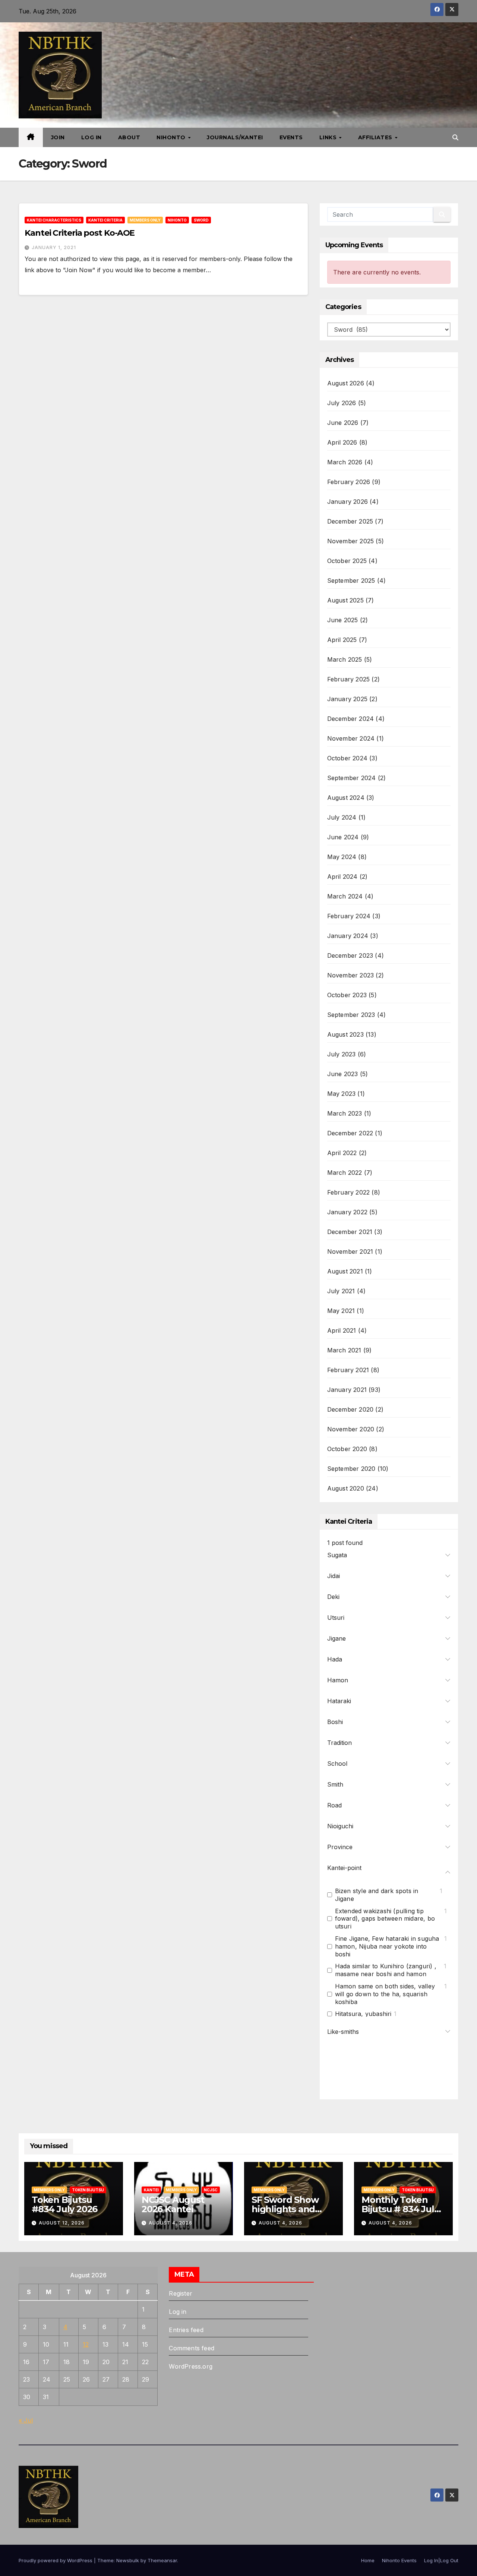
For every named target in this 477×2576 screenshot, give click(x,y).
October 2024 (347, 758)
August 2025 (345, 600)
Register (181, 2293)
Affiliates (376, 137)
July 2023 (342, 1054)
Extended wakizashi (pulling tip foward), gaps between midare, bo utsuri (385, 1919)
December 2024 (351, 719)
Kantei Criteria (105, 220)
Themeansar (162, 2560)
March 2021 (344, 1350)
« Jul (26, 2420)
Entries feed (186, 2330)
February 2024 (349, 916)
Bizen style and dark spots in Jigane (377, 1895)
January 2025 (347, 699)
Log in (178, 2312)
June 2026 (343, 423)
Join (58, 137)
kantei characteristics (54, 220)
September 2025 (351, 581)
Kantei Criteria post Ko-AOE (80, 233)
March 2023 (345, 1113)
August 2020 (346, 1488)
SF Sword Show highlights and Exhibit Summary (289, 2209)
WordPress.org (191, 2366)
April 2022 (342, 1153)
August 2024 (346, 798)
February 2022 (349, 1192)
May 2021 (341, 1311)
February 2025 (349, 679)
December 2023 (350, 955)
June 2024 (343, 837)
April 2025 (342, 640)
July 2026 (342, 403)
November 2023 (351, 975)
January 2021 (347, 1390)
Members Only (145, 220)
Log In (91, 137)
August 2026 (346, 383)
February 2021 (348, 1370)
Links (329, 137)
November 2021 (350, 1252)
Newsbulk (128, 2560)
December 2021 (350, 1232)
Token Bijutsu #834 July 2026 (64, 2204)
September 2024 (352, 778)
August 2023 (345, 1034)
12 (86, 2344)
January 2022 (347, 1212)
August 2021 (345, 1271)
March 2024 (345, 896)
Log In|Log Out (441, 2560)
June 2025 (343, 620)
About (129, 137)
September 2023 (351, 1015)
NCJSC (211, 2190)
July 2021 (341, 1291)
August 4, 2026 (170, 2223)
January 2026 (348, 502)
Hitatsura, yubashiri (363, 2014)
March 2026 (345, 462)
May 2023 (342, 1094)
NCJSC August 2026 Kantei (173, 2204)
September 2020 (351, 1469)
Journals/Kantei (235, 137)
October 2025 (347, 561)
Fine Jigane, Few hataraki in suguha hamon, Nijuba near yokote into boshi (387, 1946)
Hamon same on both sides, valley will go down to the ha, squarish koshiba (385, 1994)
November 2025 (351, 541)
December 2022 (350, 1133)
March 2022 (345, 1173)
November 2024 (351, 738)
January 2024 (348, 936)
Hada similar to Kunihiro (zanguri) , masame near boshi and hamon (386, 1970)
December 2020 (350, 1409)
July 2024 (342, 817)
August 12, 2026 (62, 2223)
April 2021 (342, 1330)
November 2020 (351, 1429)
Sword (201, 220)
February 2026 (349, 482)
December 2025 (350, 521)
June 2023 (343, 1074)
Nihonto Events (399, 2560)
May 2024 (342, 857)
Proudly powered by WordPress (56, 2560)
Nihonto (172, 137)
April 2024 (342, 877)
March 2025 (345, 659)
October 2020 (347, 1449)
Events (291, 137)
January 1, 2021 (54, 247)
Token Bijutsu (88, 2190)
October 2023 (347, 995)
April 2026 (342, 442)
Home (368, 2560)
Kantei (151, 2190)
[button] (455, 137)
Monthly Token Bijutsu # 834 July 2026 (400, 2209)
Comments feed (192, 2348)
